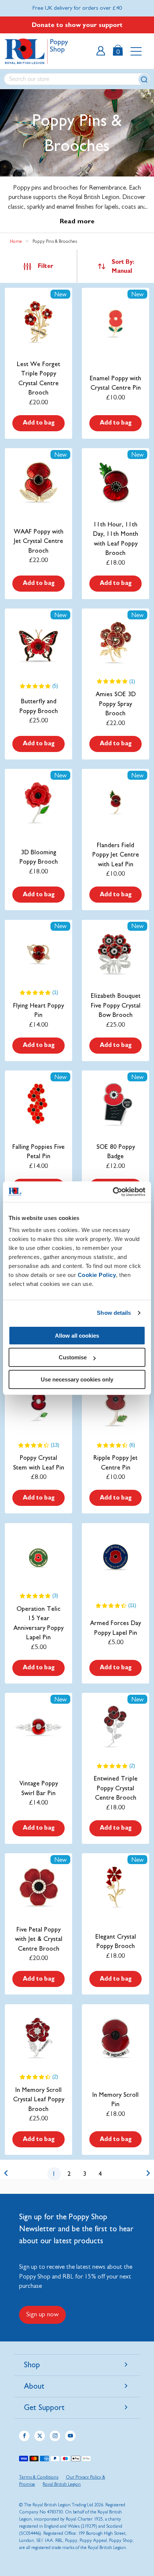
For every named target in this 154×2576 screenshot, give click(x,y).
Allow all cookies (77, 1336)
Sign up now (42, 2314)
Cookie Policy (97, 1275)
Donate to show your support (77, 25)
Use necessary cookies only (77, 1379)
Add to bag (39, 423)
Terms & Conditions (39, 2477)
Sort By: (123, 266)
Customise (73, 1357)
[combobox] (77, 79)
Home (16, 241)
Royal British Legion (62, 2484)
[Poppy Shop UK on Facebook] (24, 2436)
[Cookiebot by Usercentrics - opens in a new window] (113, 1192)
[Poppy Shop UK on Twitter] (40, 2436)
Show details (114, 1313)
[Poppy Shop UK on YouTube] (70, 2436)
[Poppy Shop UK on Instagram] (55, 2436)
